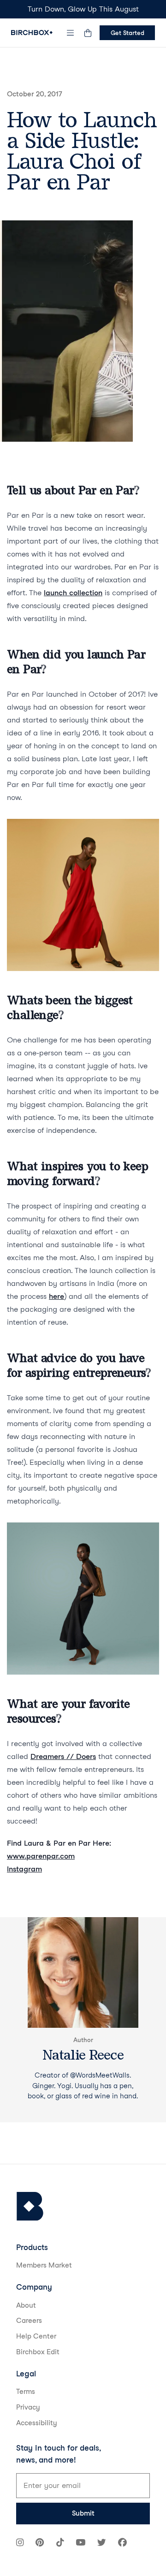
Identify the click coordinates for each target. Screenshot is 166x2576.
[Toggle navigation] (71, 33)
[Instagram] (20, 2543)
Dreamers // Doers (63, 1756)
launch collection (73, 593)
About (26, 2305)
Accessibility (37, 2423)
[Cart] (88, 33)
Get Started (127, 33)
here (56, 1296)
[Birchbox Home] (32, 33)
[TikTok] (60, 2543)
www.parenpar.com (41, 1856)
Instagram (24, 1869)
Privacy (28, 2407)
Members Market (44, 2265)
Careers (29, 2321)
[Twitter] (102, 2543)
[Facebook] (122, 2543)
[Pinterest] (40, 2543)
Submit (83, 2513)
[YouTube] (80, 2543)
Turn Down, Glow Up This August (83, 9)
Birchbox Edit (38, 2352)
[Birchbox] (30, 2206)
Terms (26, 2392)
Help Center (36, 2336)
